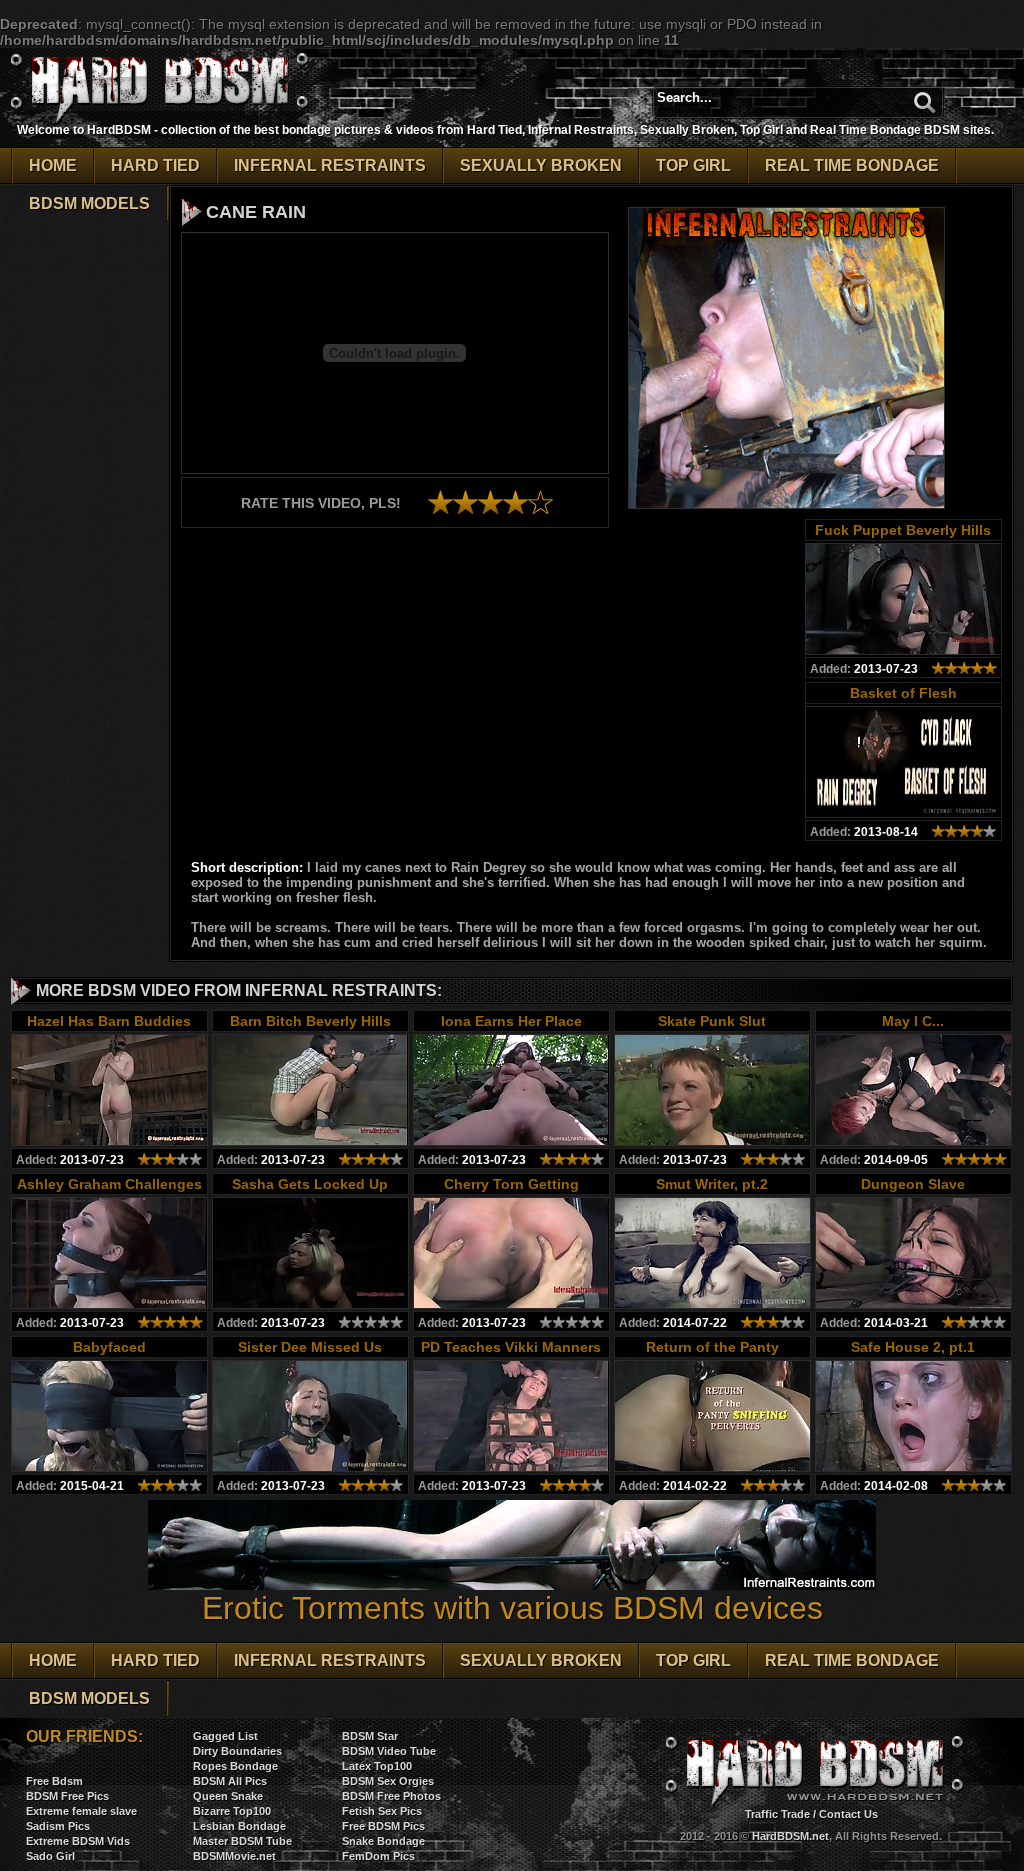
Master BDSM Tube (242, 1841)
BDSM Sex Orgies (388, 1781)
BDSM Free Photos (391, 1796)
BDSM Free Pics (67, 1796)
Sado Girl (50, 1856)
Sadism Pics (58, 1826)
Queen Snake (228, 1796)
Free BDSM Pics (383, 1826)
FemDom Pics (378, 1856)
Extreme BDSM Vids (78, 1841)
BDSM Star (370, 1736)
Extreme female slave (81, 1811)
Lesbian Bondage (239, 1826)
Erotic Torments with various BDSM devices (512, 1608)
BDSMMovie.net (234, 1856)
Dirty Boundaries (237, 1751)
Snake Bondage (383, 1841)
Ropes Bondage (235, 1766)
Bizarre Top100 (232, 1811)
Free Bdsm (54, 1781)
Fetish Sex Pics (382, 1811)
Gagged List (225, 1736)
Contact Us (848, 1814)
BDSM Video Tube (389, 1751)
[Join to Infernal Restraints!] (786, 503)
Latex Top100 (377, 1766)
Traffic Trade (777, 1814)
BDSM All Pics (230, 1781)
